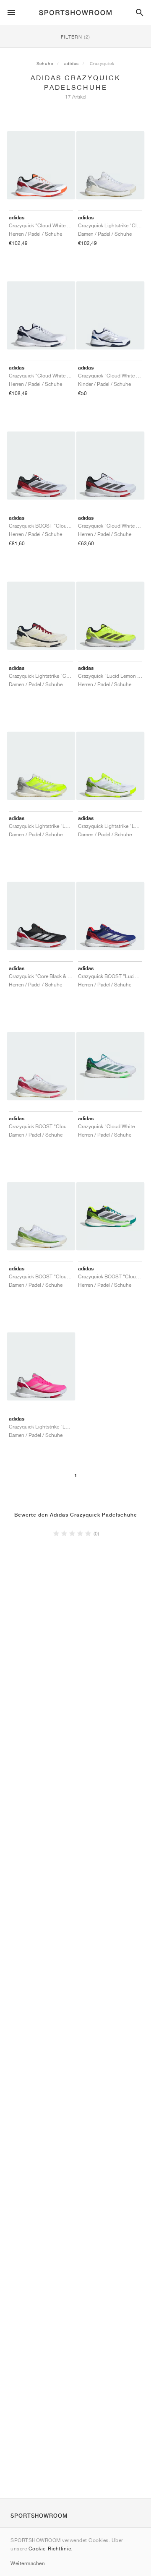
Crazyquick (102, 63)
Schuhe (45, 63)
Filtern (75, 37)
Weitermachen (28, 2563)
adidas (72, 63)
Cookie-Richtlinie (50, 2549)
